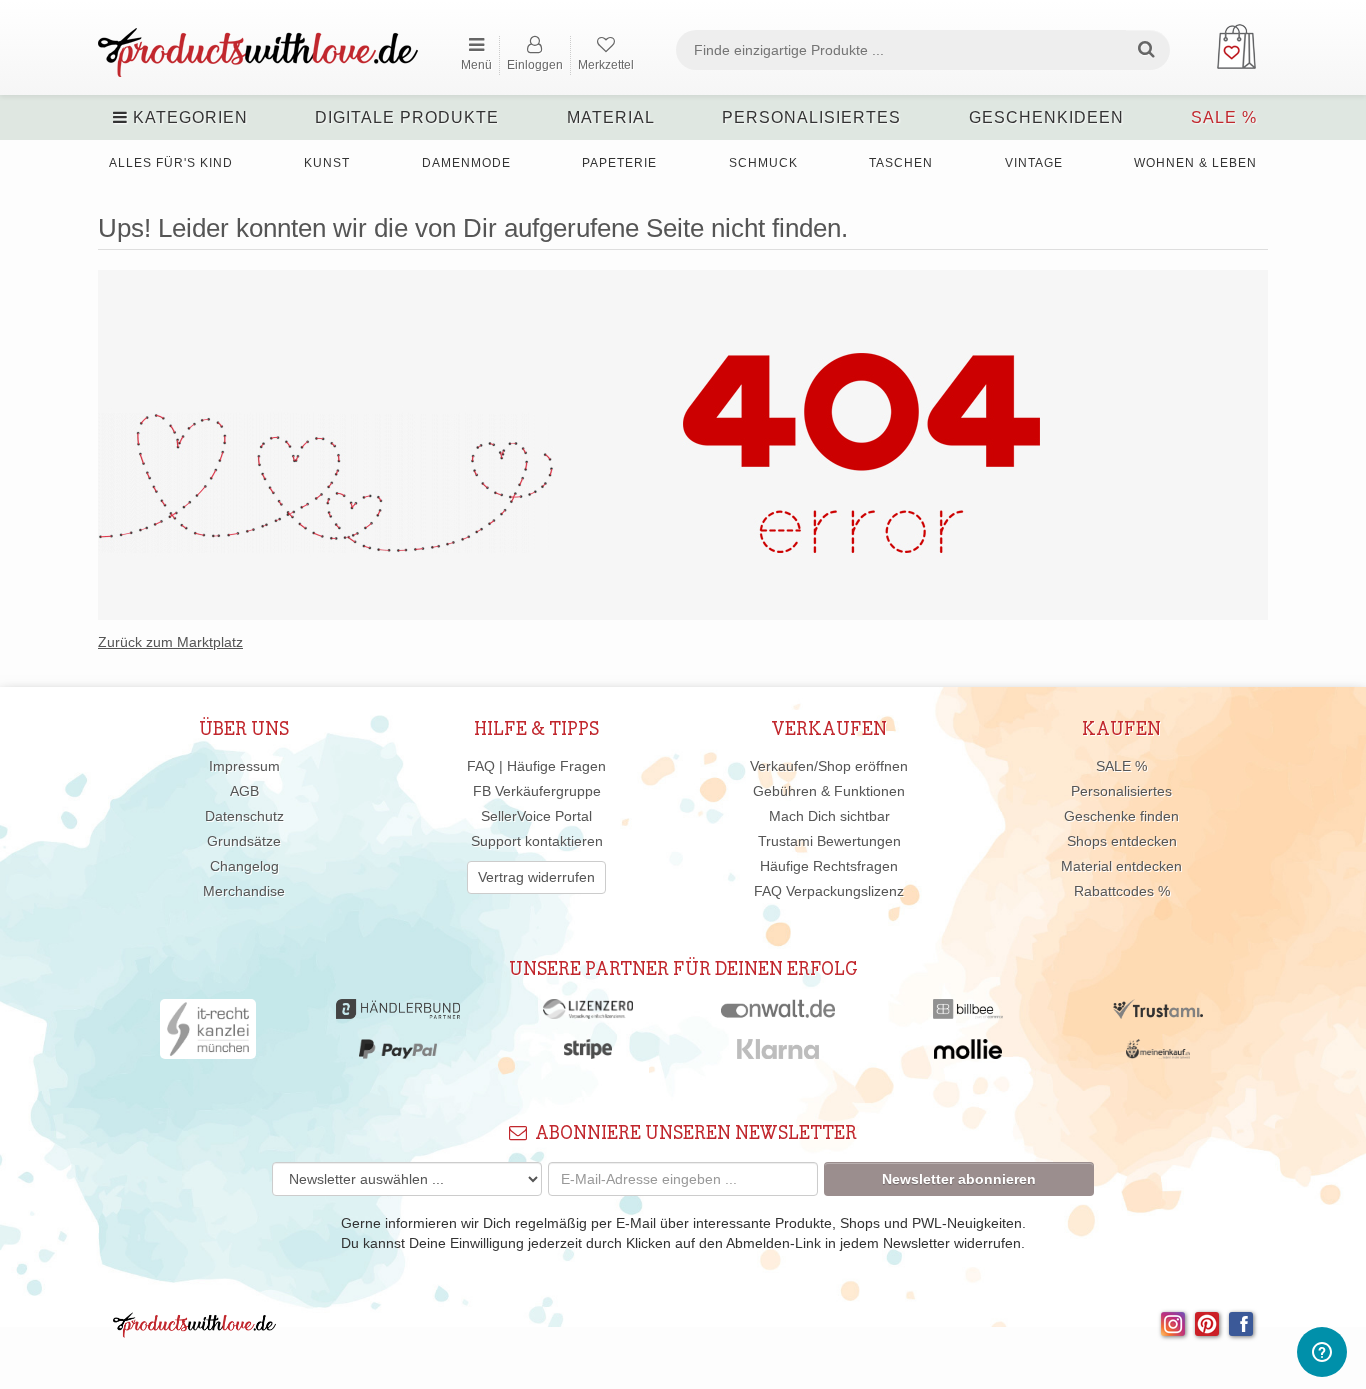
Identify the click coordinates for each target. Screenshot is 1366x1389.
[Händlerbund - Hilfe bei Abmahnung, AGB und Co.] (397, 1014)
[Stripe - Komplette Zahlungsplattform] (588, 1054)
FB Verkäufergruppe (537, 791)
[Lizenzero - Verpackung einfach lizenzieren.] (588, 1014)
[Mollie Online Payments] (968, 1054)
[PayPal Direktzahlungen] (398, 1054)
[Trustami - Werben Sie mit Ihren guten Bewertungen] (1158, 1014)
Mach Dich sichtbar (829, 816)
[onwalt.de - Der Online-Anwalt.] (778, 1014)
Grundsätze (244, 841)
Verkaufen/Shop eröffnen (829, 766)
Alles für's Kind (171, 163)
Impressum (244, 766)
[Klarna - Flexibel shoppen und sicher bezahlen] (778, 1054)
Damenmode (466, 163)
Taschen (901, 163)
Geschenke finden (1121, 816)
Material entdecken (1121, 866)
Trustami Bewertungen (829, 841)
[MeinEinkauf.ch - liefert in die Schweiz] (1158, 1054)
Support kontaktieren (537, 841)
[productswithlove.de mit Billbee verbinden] (967, 1014)
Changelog (244, 866)
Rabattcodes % (1122, 891)
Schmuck (763, 163)
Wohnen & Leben (1195, 163)
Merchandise (244, 891)
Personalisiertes (811, 117)
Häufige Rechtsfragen (829, 866)
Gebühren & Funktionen (829, 791)
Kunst (327, 163)
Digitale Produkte (407, 117)
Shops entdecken (1122, 841)
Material (611, 117)
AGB (244, 791)
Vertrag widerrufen (536, 877)
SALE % (1224, 117)
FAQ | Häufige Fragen (536, 766)
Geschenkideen (1046, 117)
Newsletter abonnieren (959, 1179)
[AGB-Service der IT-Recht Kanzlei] (208, 1034)
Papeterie (619, 163)
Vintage (1034, 163)
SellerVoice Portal (536, 816)
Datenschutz (244, 816)
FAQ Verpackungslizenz (829, 891)
